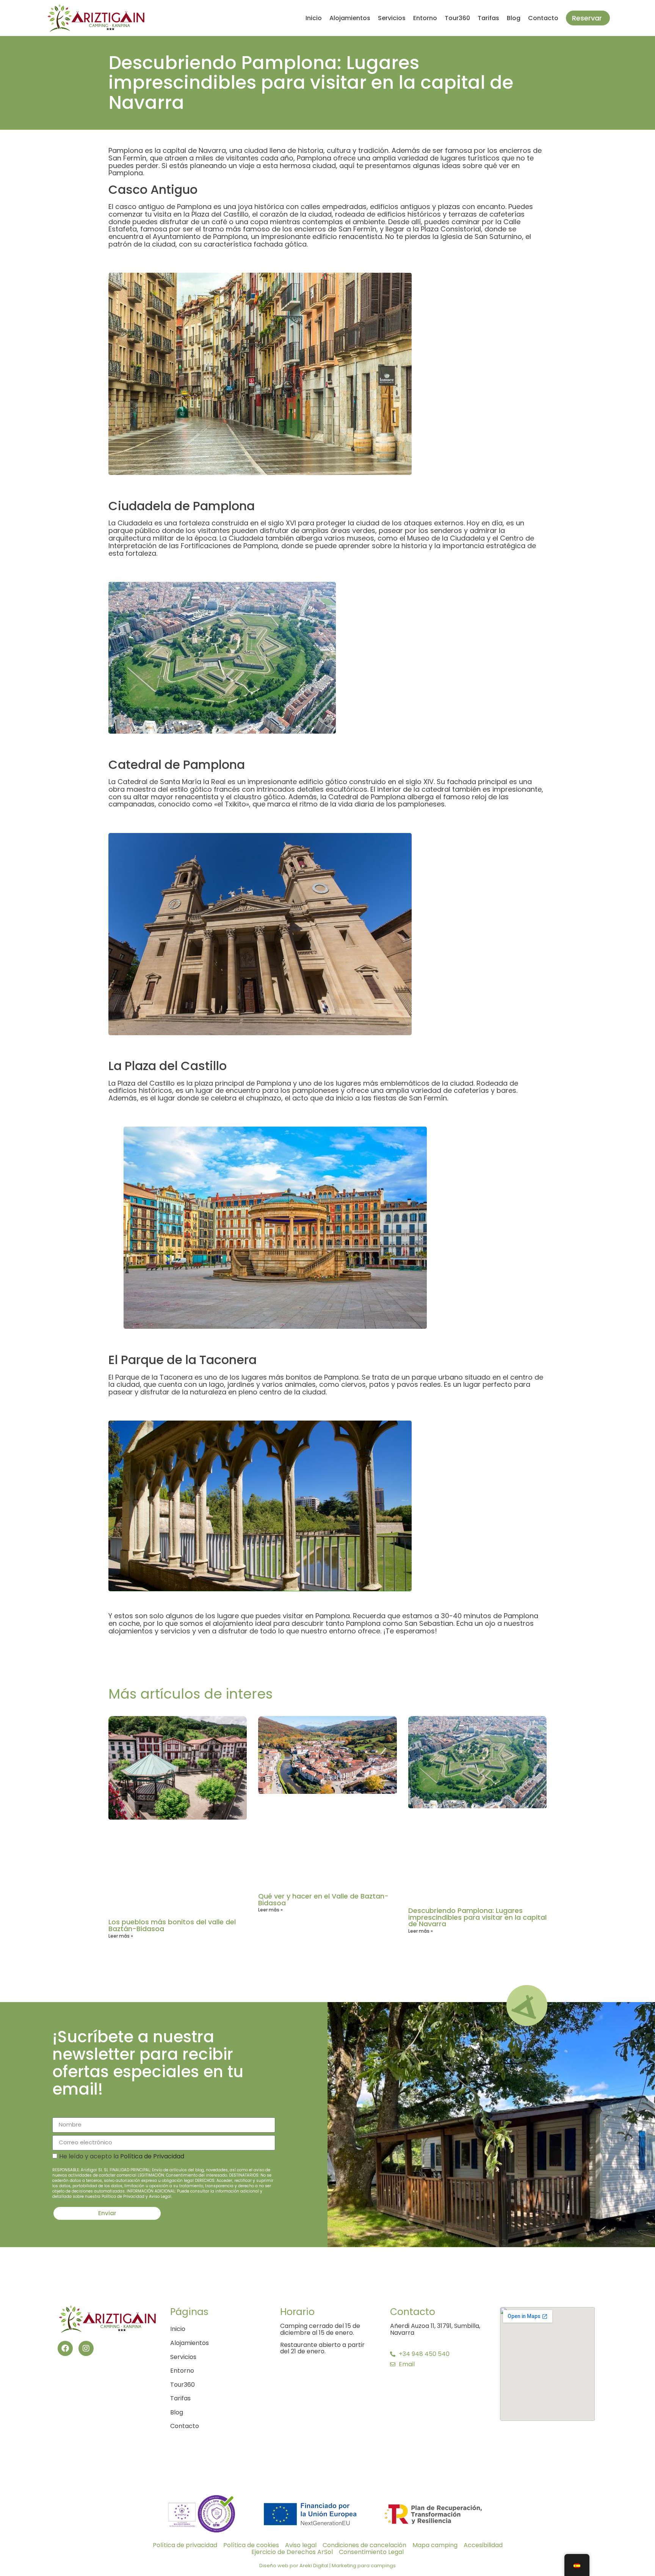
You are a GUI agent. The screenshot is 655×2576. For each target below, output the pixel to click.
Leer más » (121, 1936)
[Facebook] (65, 2348)
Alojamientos (350, 18)
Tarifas (488, 18)
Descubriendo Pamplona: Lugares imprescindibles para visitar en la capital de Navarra (477, 1917)
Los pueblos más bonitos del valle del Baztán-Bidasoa (172, 1925)
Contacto (543, 18)
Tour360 (457, 18)
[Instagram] (86, 2348)
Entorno (425, 18)
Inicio (314, 18)
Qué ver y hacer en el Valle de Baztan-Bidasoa (323, 1899)
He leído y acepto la (163, 2176)
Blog (514, 18)
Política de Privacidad (152, 2156)
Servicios (392, 18)
